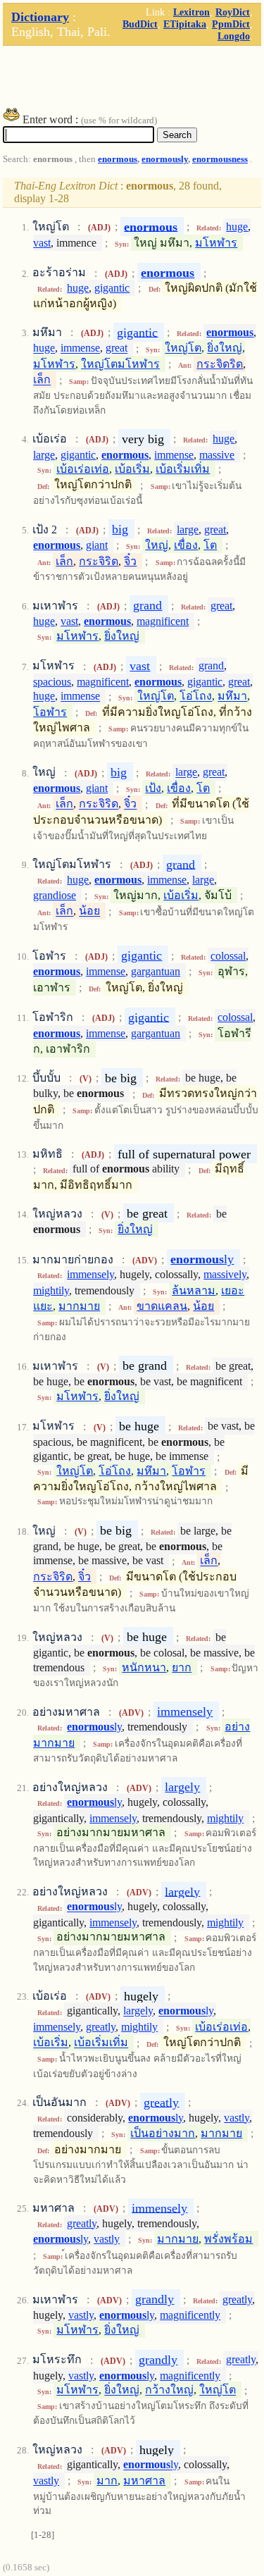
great (117, 348)
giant (97, 545)
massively (225, 1274)
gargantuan (156, 971)
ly (202, 1259)
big (120, 529)
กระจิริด (99, 561)
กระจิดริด (220, 364)
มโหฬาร (216, 243)
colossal (228, 956)
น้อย (89, 911)
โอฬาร (50, 712)
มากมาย (79, 1306)
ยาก (182, 1667)
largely (182, 1787)
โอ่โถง (196, 696)
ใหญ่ (157, 545)
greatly (101, 2027)
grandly (155, 2299)
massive (217, 455)
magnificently (190, 2315)
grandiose (55, 895)
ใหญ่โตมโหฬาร (120, 364)
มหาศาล (144, 2481)
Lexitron (191, 12)
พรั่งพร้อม (228, 2239)
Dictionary (40, 17)
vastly (237, 2118)
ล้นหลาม (194, 1290)
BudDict (140, 24)
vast (42, 243)
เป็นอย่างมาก (163, 2133)
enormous (118, 159)
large (44, 455)
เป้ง (153, 788)
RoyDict (233, 12)
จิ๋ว (130, 561)
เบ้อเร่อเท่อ (83, 469)
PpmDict (231, 24)
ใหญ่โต (183, 348)
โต (210, 545)
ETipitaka (185, 24)
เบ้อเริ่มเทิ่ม (183, 469)
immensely (90, 1274)
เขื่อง (186, 545)
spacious (52, 682)
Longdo (234, 36)
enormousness (220, 159)
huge (237, 227)
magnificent (163, 621)
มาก (107, 2481)
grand (147, 605)
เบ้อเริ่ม (132, 469)
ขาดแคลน (162, 1306)
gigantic (112, 288)
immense (80, 348)
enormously (165, 159)
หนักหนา (144, 1667)
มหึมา (232, 696)
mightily (51, 1290)
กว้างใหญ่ (169, 2390)
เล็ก (42, 380)
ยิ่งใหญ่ (225, 348)
